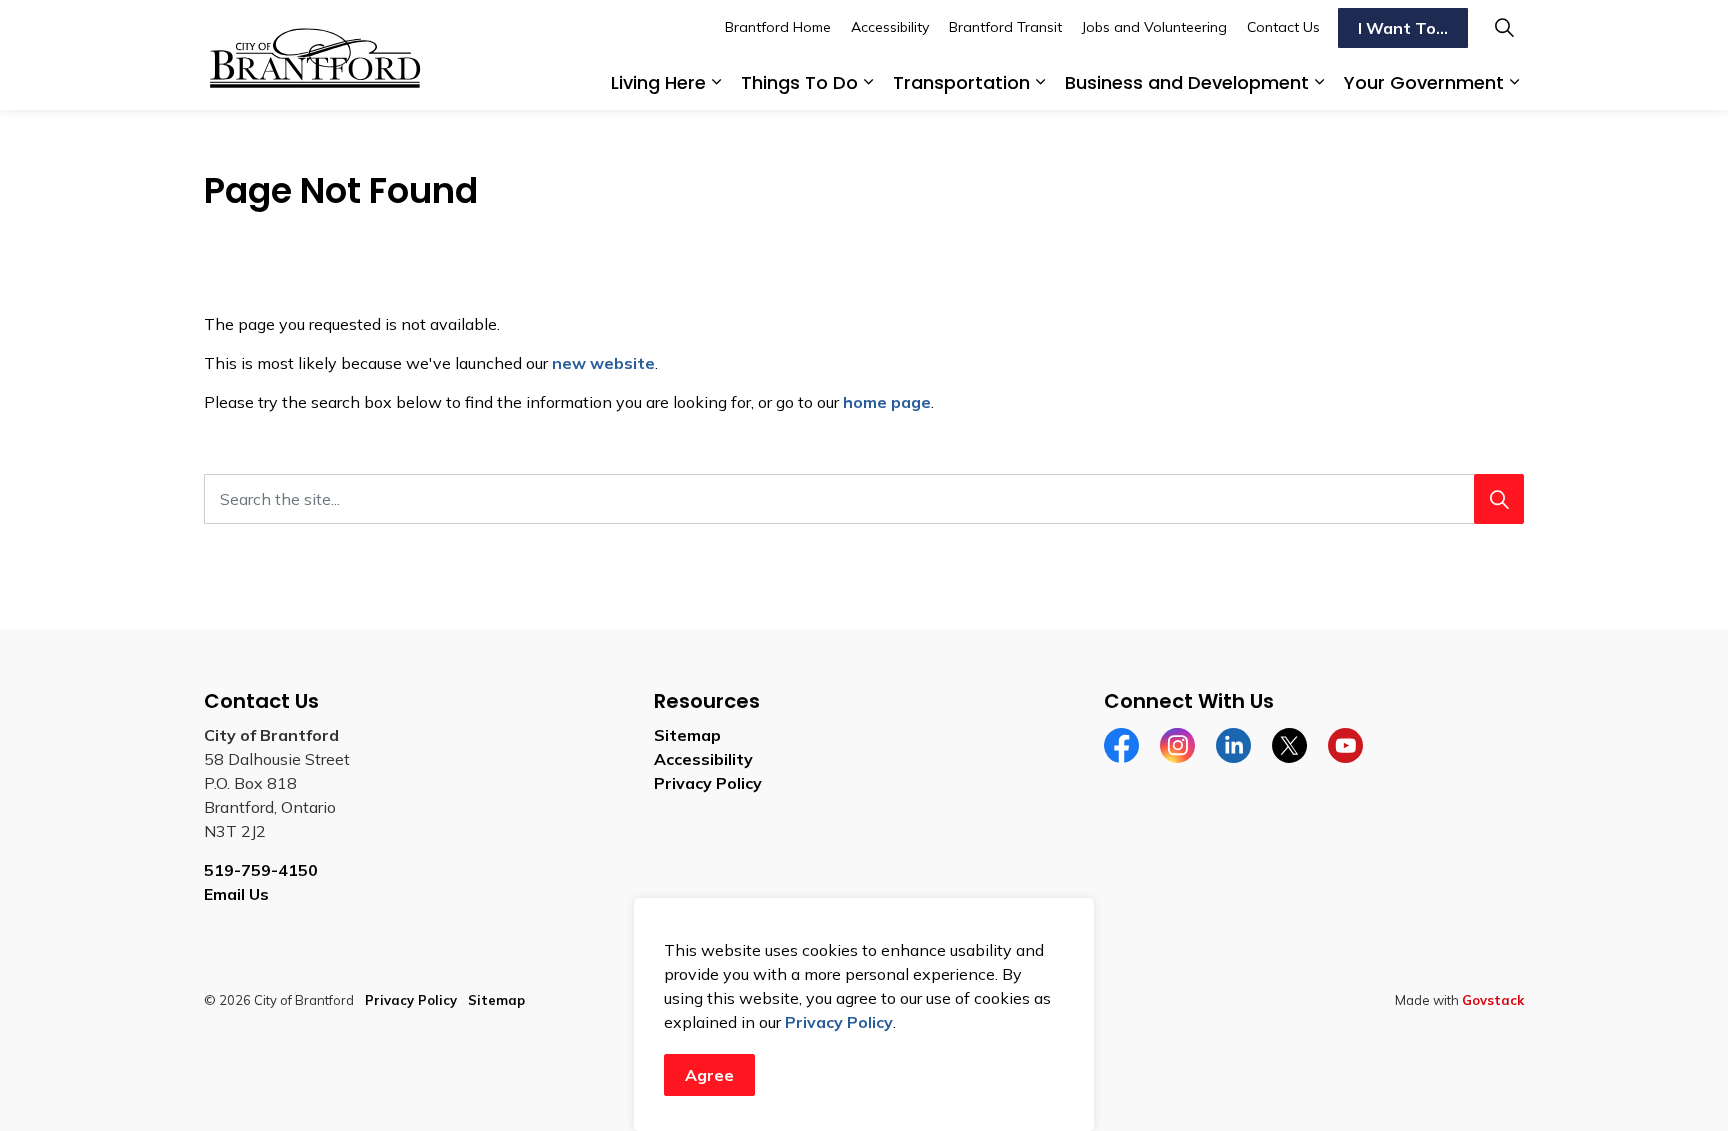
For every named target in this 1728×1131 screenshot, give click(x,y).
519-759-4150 (261, 870)
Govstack (1493, 1000)
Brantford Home (778, 27)
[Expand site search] (1504, 27)
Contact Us (1283, 27)
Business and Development (1187, 82)
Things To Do (799, 82)
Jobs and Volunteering (1154, 27)
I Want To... (1403, 28)
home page (887, 402)
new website (603, 363)
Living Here (658, 82)
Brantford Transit (1005, 27)
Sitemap (687, 735)
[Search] (1499, 499)
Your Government (1424, 82)
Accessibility (890, 27)
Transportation (961, 82)
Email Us (236, 894)
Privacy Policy (839, 1022)
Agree (709, 1075)
